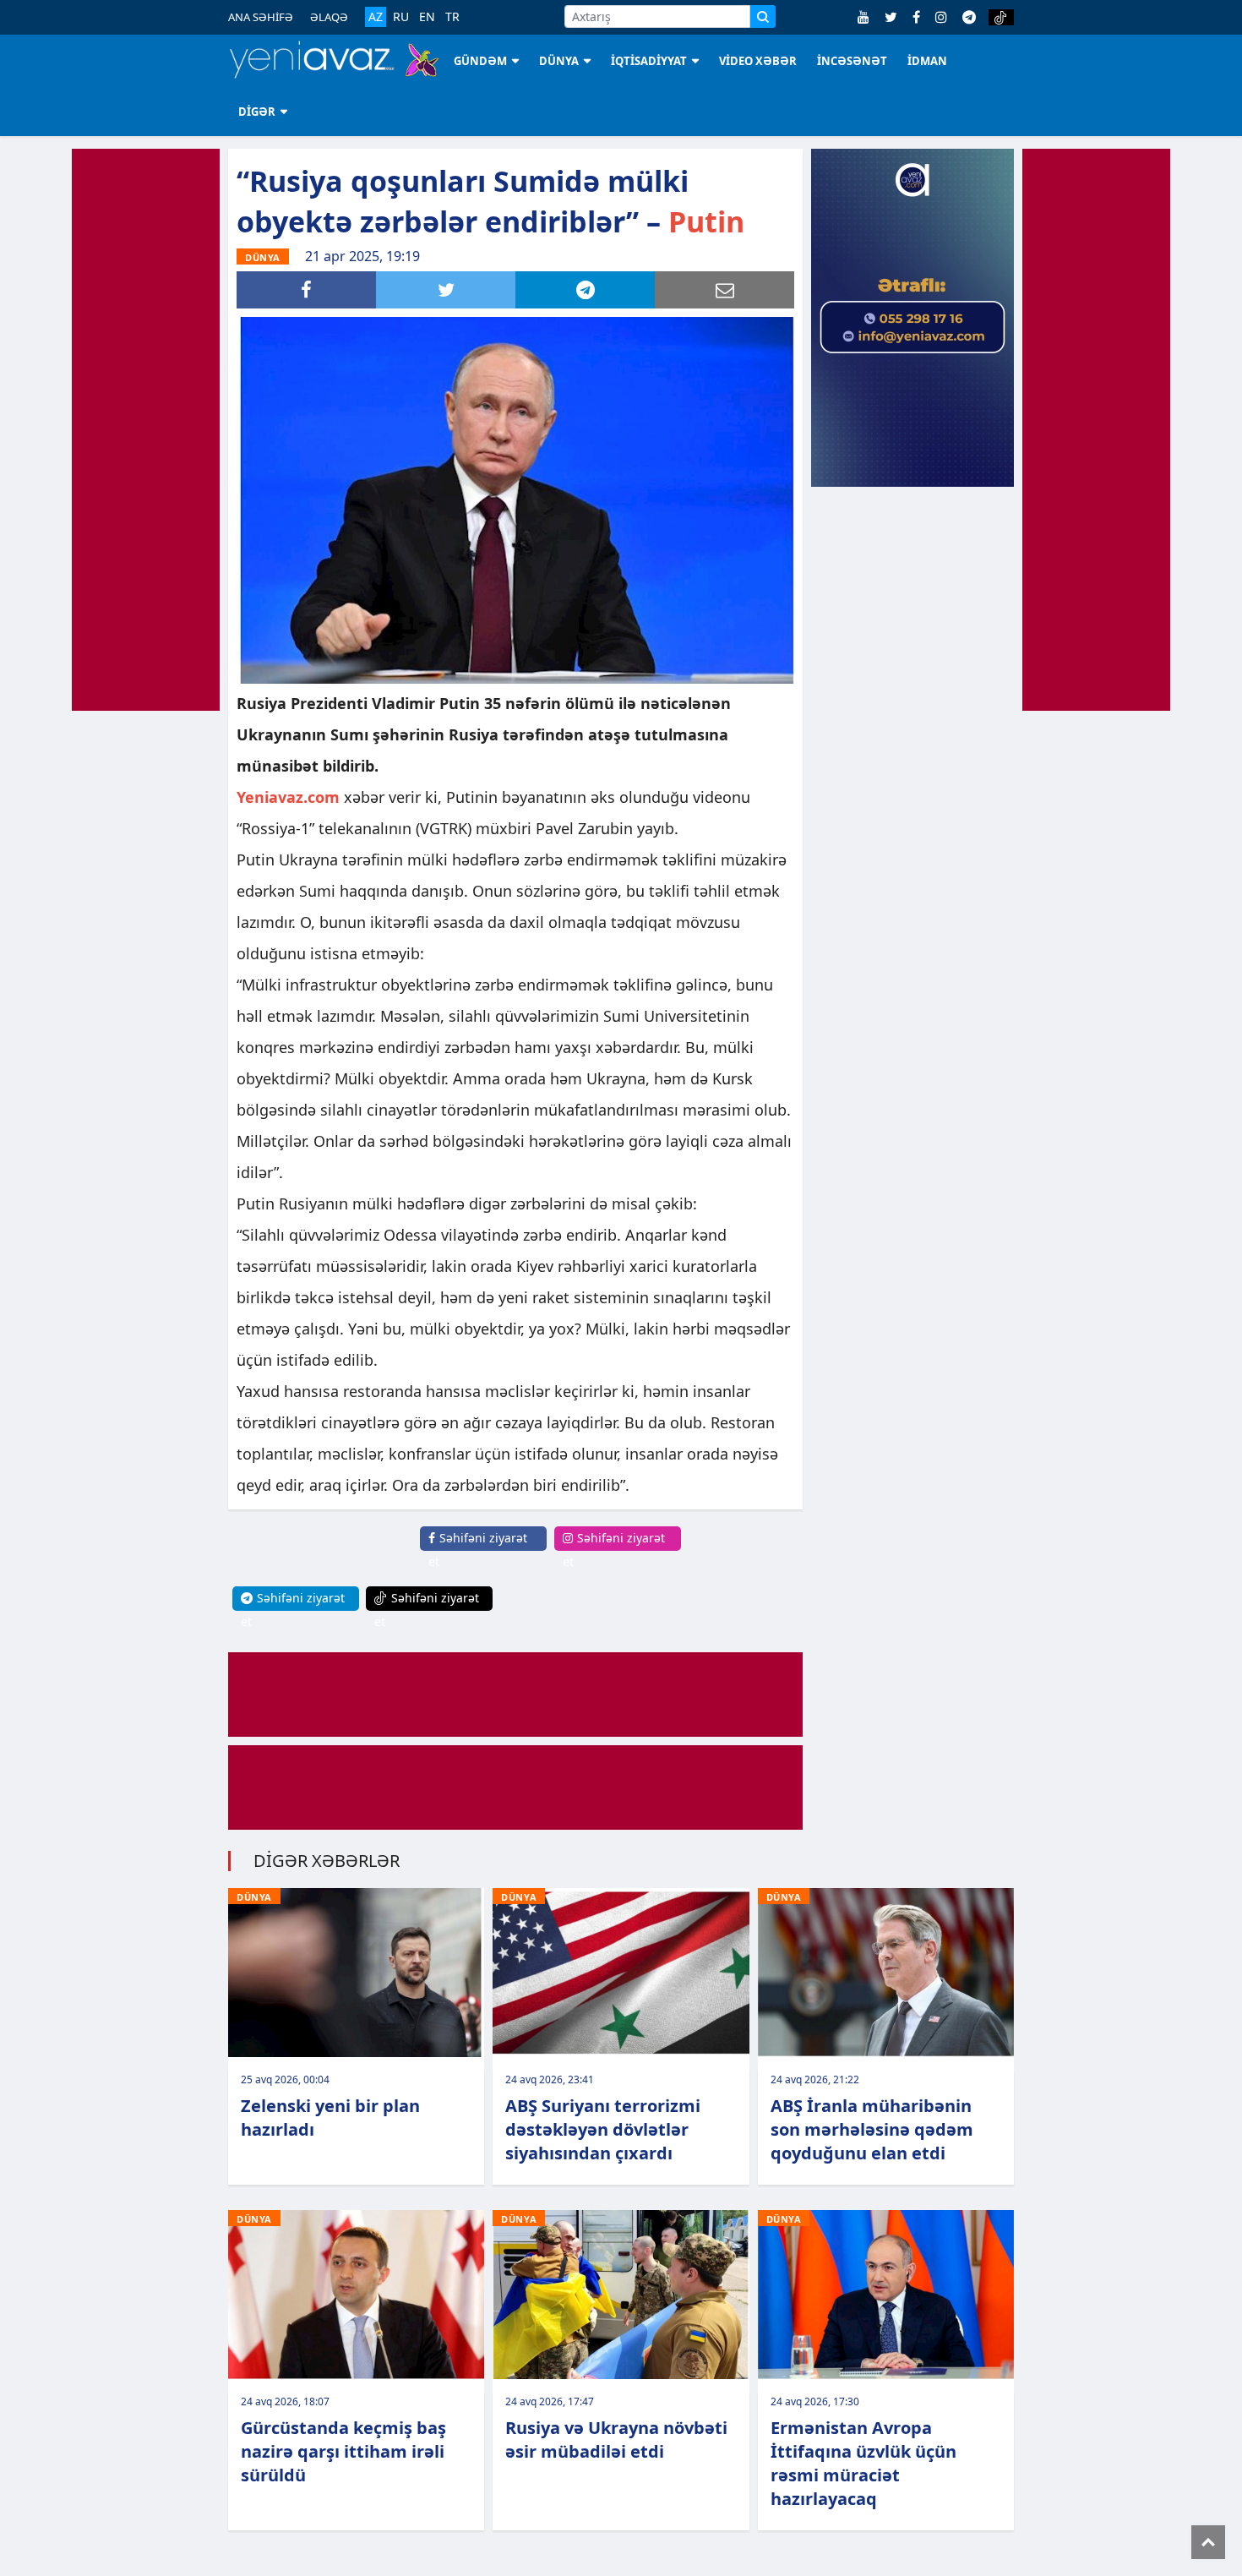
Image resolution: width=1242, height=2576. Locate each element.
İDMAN (927, 61)
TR (452, 17)
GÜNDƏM (480, 61)
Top (1208, 2542)
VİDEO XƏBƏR (758, 61)
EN (427, 17)
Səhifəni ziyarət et (478, 1550)
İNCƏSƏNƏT (852, 61)
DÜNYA (559, 61)
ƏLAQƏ (329, 17)
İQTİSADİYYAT (649, 61)
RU (401, 17)
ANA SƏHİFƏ (261, 17)
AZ (376, 16)
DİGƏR (257, 112)
